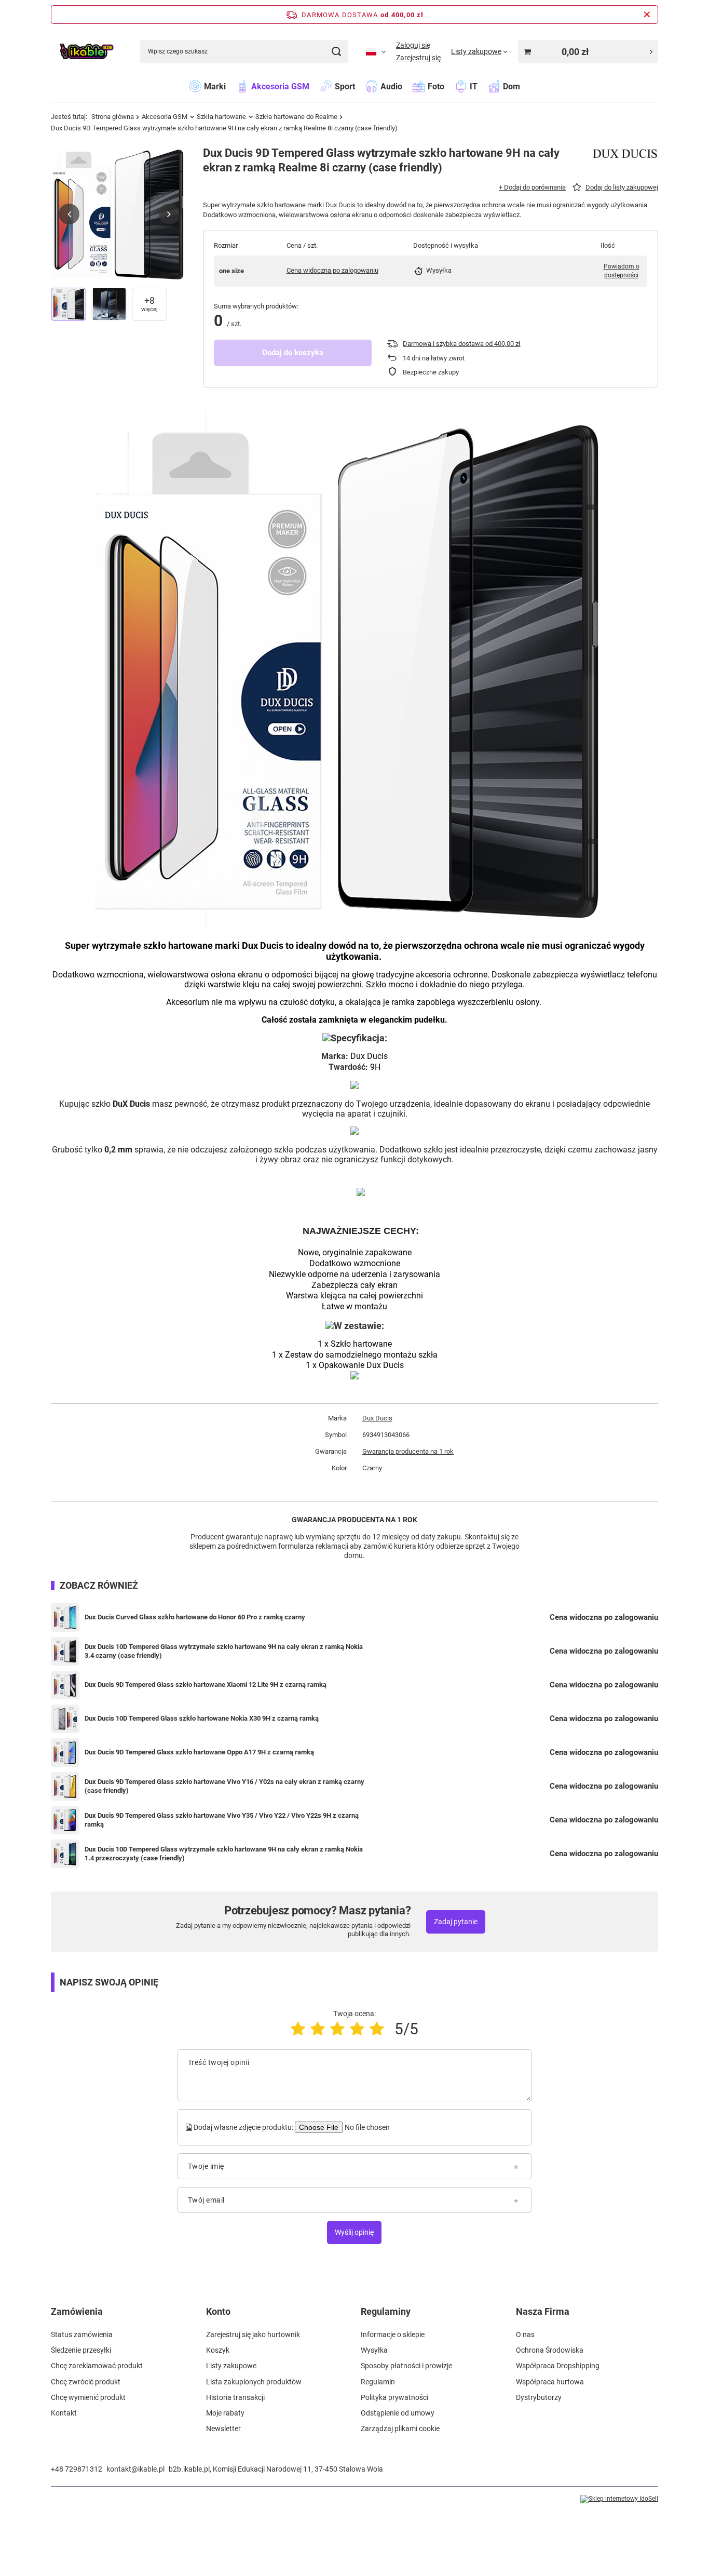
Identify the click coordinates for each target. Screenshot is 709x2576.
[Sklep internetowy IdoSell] (619, 2499)
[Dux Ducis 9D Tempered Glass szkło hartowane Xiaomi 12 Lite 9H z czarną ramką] (65, 1685)
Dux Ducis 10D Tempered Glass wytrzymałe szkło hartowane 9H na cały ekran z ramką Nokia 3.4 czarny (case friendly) (224, 1651)
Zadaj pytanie (456, 1922)
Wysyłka (374, 2350)
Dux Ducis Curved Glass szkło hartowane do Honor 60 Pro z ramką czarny (195, 1617)
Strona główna (113, 117)
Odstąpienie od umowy (398, 2413)
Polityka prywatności (394, 2397)
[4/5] (357, 2029)
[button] (69, 214)
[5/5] (377, 2029)
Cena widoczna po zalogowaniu (332, 270)
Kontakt (64, 2413)
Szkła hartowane (221, 117)
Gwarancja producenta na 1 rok (408, 1451)
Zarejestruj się (418, 58)
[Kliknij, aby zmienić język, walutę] (376, 51)
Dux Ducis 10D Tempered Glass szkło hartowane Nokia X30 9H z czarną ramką (202, 1718)
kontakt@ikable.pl (135, 2469)
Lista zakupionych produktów (254, 2382)
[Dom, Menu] (525, 86)
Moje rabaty (225, 2413)
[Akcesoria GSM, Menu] (315, 86)
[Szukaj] (336, 52)
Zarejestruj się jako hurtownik (253, 2334)
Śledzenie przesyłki (81, 2350)
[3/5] (337, 2029)
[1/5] (298, 2029)
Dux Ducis (377, 1418)
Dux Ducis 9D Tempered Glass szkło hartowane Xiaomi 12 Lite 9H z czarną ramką (206, 1685)
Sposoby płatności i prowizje (406, 2366)
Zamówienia (77, 2311)
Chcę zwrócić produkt (86, 2382)
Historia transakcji (235, 2397)
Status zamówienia (82, 2334)
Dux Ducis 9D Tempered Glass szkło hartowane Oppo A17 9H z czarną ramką (199, 1752)
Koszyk (218, 2350)
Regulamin (378, 2382)
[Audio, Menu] (407, 86)
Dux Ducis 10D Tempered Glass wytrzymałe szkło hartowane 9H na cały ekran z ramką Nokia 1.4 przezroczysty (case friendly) (224, 1854)
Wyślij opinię (354, 2232)
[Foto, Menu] (449, 86)
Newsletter (223, 2429)
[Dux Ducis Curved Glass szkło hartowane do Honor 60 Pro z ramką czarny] (65, 1618)
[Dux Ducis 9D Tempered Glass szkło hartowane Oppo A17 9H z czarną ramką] (65, 1753)
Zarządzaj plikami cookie (400, 2429)
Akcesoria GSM (165, 117)
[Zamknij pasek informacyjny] (647, 15)
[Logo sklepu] (86, 52)
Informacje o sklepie (393, 2334)
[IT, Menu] (483, 86)
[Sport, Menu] (360, 86)
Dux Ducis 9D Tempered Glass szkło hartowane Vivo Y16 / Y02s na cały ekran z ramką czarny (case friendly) (224, 1786)
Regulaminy (386, 2311)
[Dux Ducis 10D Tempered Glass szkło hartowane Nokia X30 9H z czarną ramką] (65, 1719)
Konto (218, 2311)
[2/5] (318, 2029)
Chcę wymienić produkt (88, 2397)
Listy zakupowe (231, 2366)
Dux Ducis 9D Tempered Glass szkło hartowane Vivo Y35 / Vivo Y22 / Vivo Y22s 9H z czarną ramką (222, 1820)
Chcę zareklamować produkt (97, 2366)
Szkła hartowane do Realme (296, 117)
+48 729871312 (77, 2469)
